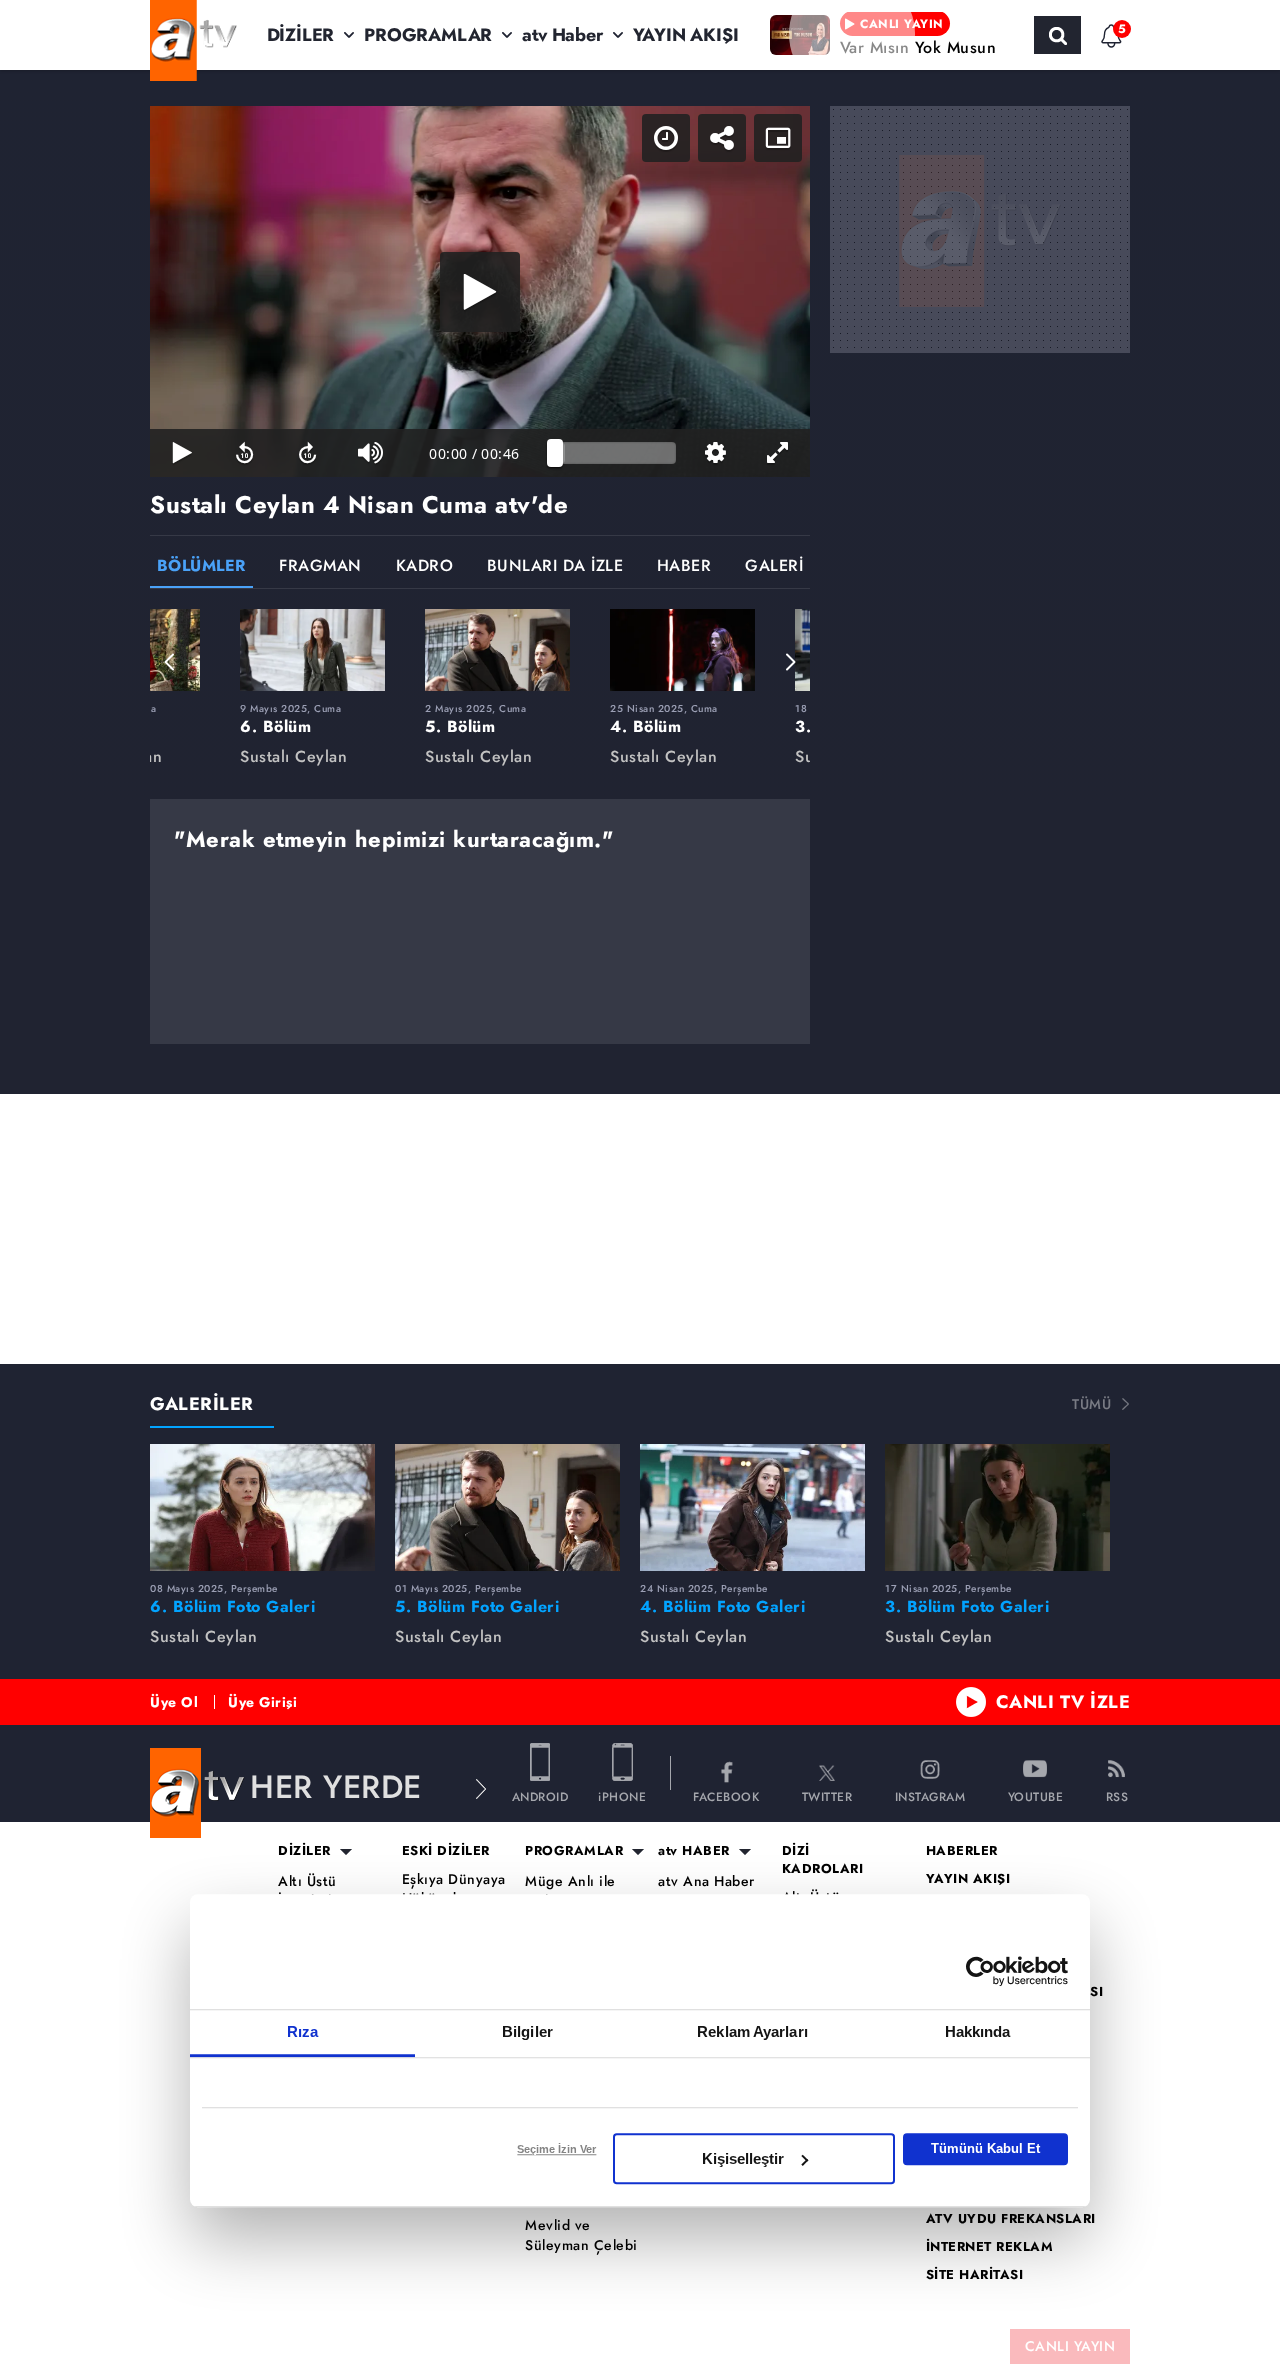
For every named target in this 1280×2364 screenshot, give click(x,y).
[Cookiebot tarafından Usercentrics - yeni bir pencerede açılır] (980, 1971)
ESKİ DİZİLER (446, 1851)
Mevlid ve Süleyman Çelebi (581, 2235)
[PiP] (778, 138)
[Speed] (666, 138)
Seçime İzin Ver (556, 2149)
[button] (170, 662)
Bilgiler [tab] (527, 2031)
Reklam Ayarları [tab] (752, 2031)
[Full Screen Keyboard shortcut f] (778, 453)
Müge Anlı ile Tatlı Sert (570, 1891)
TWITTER (827, 1795)
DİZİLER (301, 35)
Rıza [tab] (302, 2031)
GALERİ (774, 567)
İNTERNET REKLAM (990, 2247)
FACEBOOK (726, 1795)
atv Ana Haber (706, 1881)
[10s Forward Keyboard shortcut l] (307, 453)
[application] (480, 291)
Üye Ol (174, 1702)
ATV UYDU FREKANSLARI (1011, 2219)
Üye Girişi (262, 1702)
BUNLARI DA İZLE (555, 567)
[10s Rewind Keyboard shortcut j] (244, 453)
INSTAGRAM (930, 1795)
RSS (1117, 1795)
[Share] (722, 138)
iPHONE (622, 1795)
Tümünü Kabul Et (985, 2148)
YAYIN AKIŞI (686, 35)
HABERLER (962, 1851)
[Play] (480, 292)
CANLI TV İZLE (1063, 1702)
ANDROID (540, 1795)
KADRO (425, 567)
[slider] (615, 453)
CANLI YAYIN (1070, 2346)
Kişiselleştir (743, 2158)
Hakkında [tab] (978, 2031)
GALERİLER (202, 1404)
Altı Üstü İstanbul (307, 1891)
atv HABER (694, 1851)
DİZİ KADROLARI (823, 1860)
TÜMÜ (1091, 1404)
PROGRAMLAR (428, 35)
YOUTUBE (1036, 1795)
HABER (684, 567)
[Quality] (715, 453)
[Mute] (370, 453)
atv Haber (562, 35)
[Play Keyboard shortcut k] (181, 453)
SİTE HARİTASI (975, 2275)
